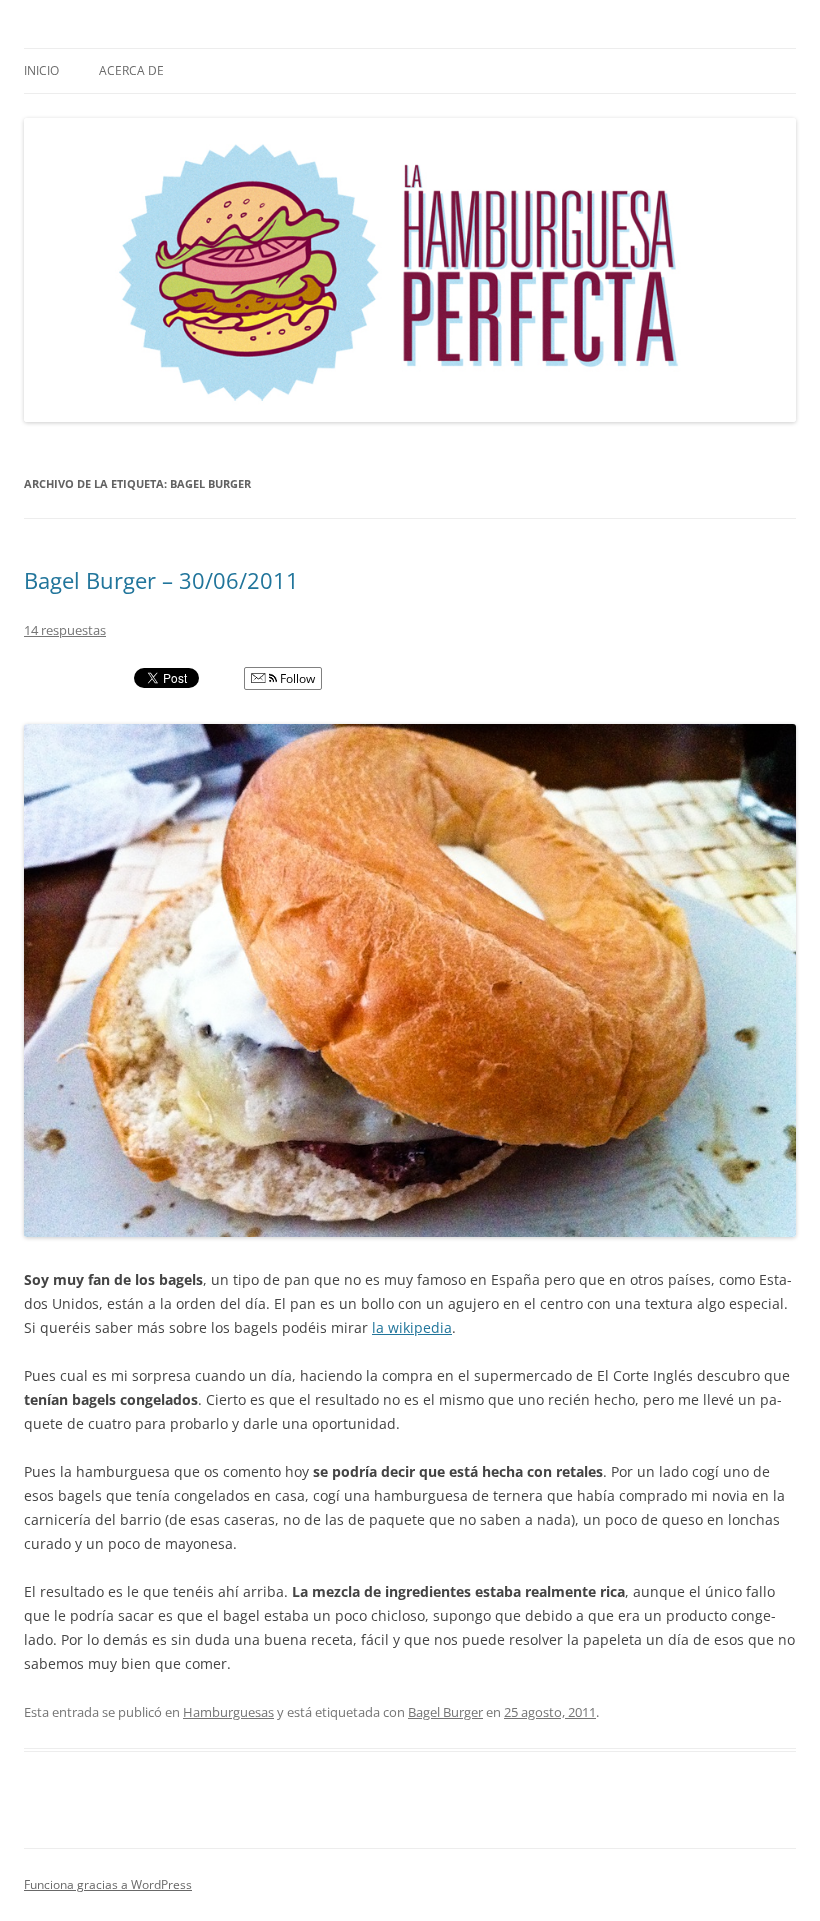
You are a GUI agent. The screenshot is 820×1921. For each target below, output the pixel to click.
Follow (296, 678)
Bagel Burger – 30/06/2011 (161, 580)
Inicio (41, 70)
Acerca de (131, 70)
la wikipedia (412, 1327)
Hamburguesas (228, 1712)
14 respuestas (65, 630)
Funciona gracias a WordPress (108, 1884)
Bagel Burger (445, 1712)
